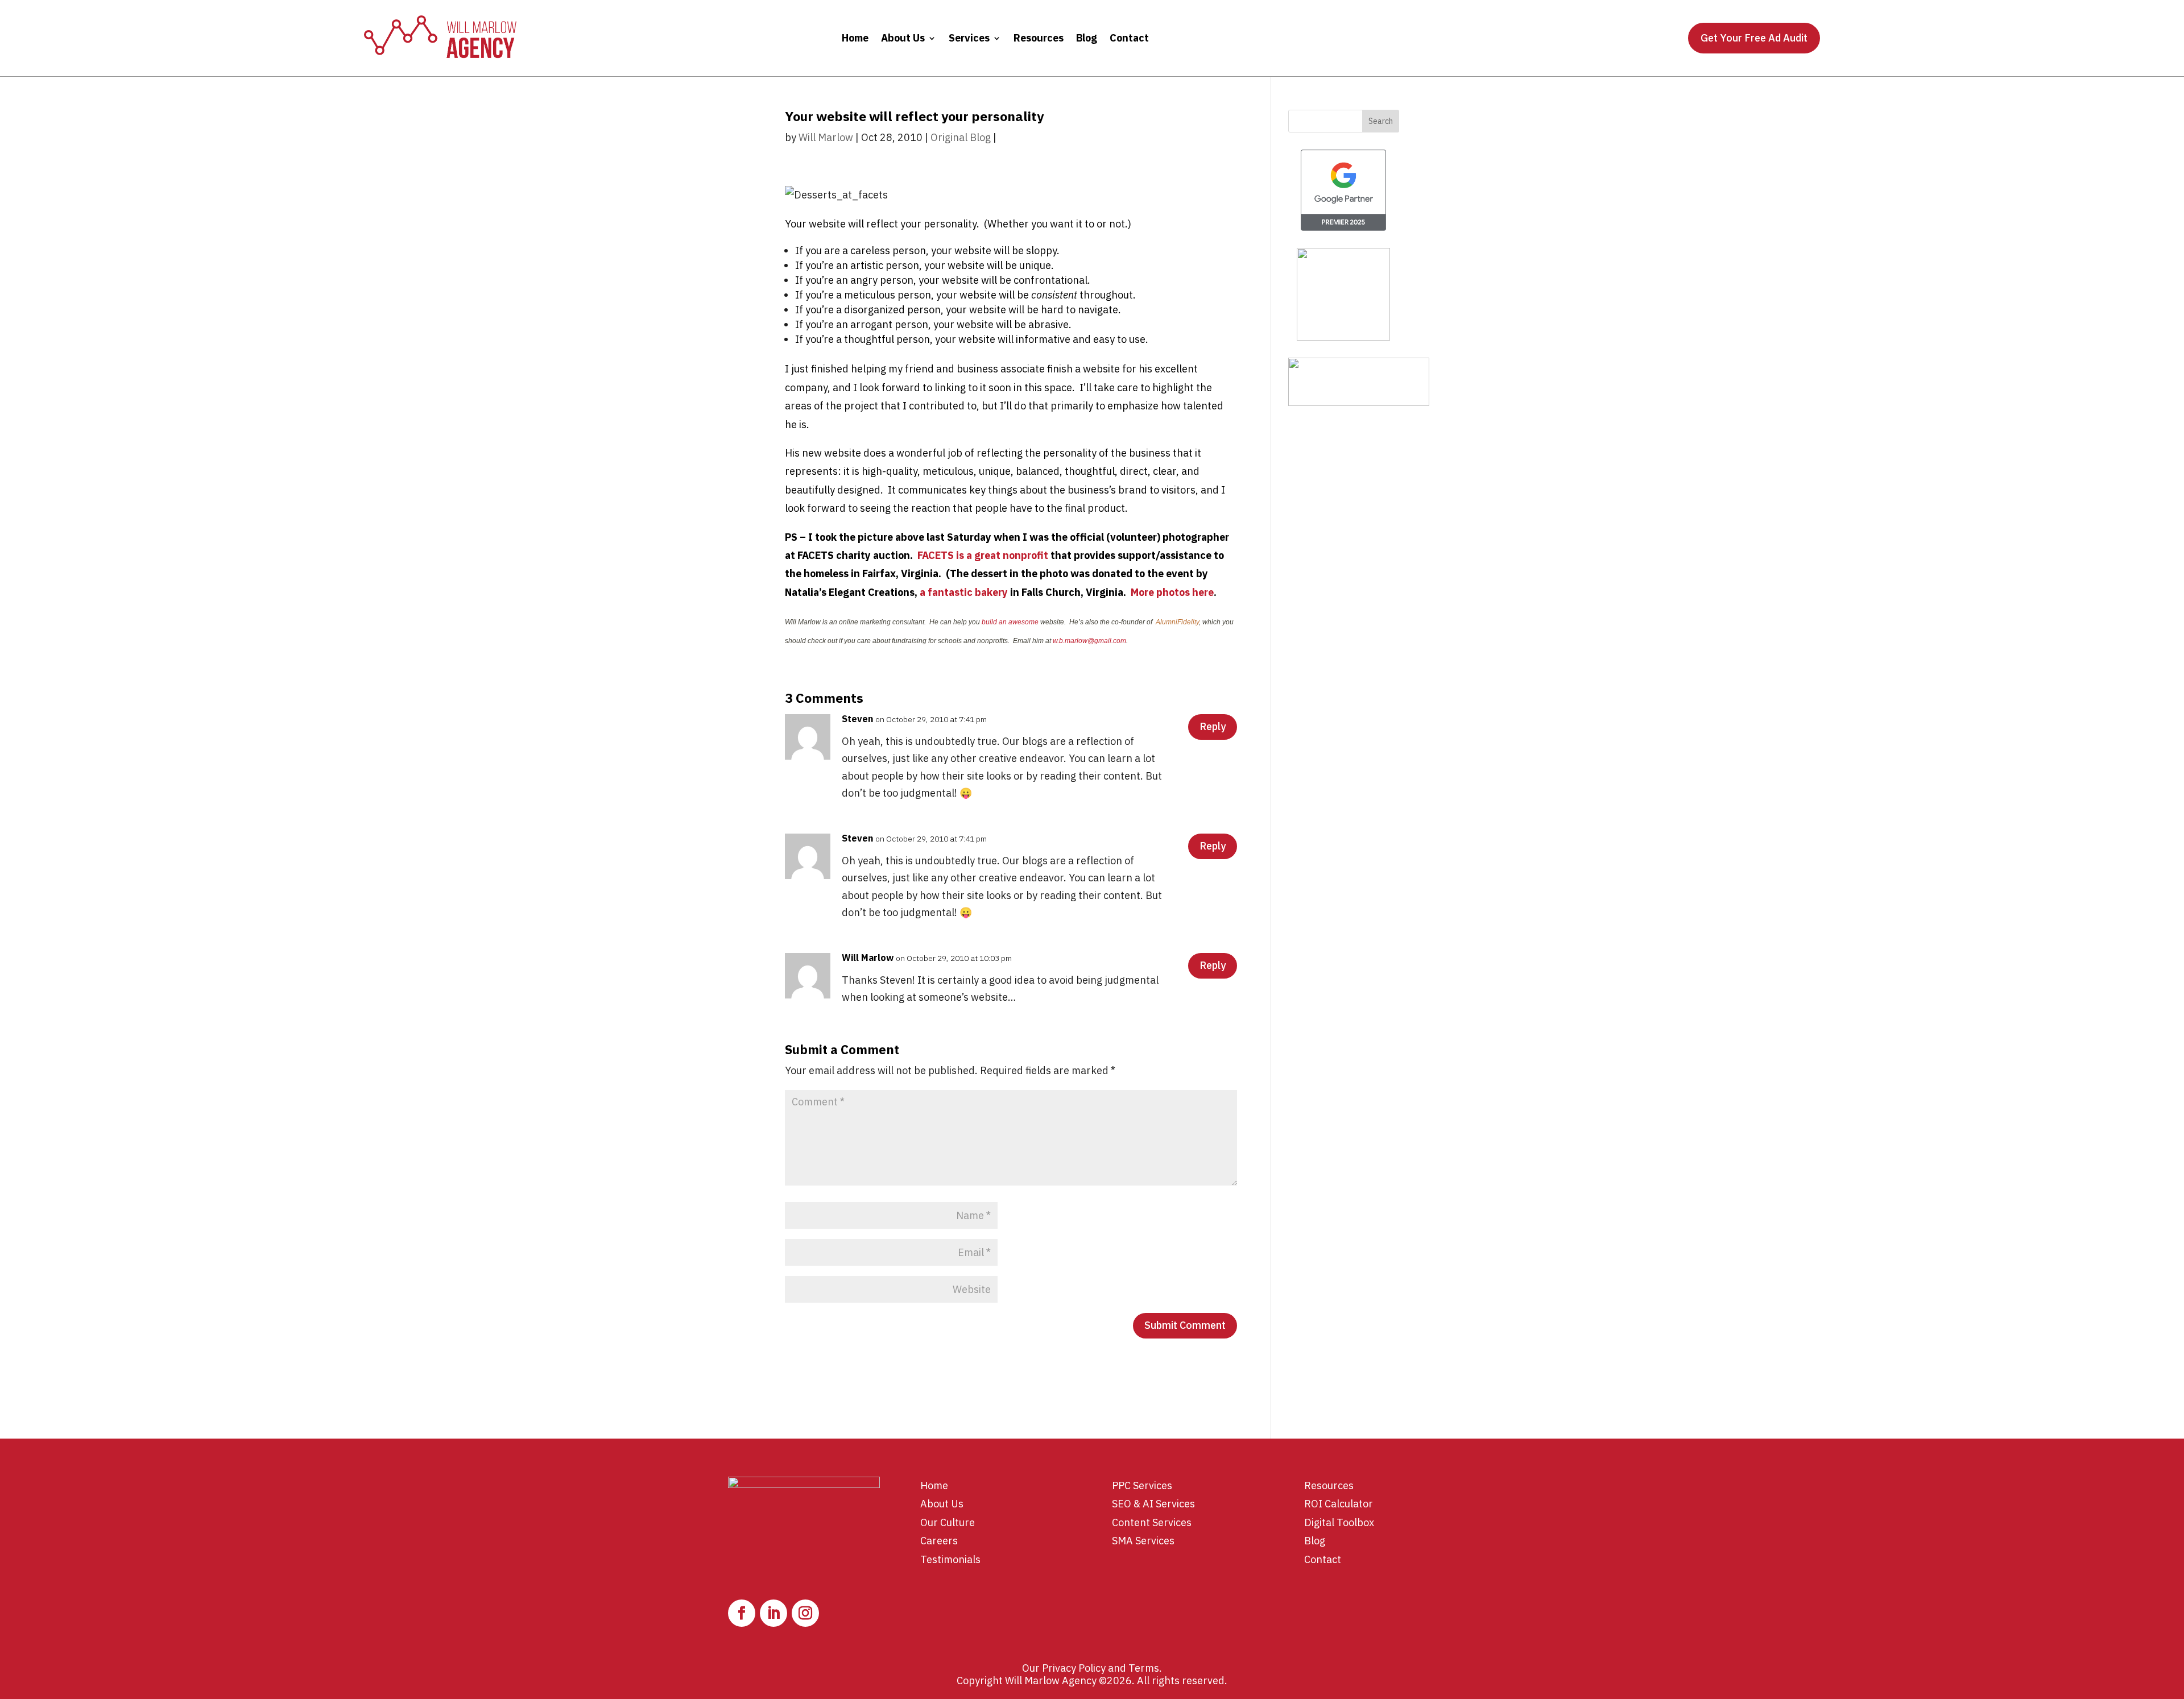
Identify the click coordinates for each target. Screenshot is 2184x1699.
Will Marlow (826, 137)
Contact (1129, 38)
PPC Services (1142, 1485)
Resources (1039, 38)
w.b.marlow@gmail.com (1089, 641)
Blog (1087, 38)
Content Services (1152, 1522)
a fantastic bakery (964, 592)
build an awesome (1010, 622)
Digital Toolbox (1339, 1522)
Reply (1213, 726)
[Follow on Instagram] (805, 1613)
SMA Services (1143, 1541)
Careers (939, 1541)
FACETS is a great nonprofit (983, 555)
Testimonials (950, 1559)
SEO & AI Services (1153, 1504)
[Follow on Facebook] (742, 1613)
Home (855, 38)
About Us (903, 38)
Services (969, 38)
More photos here (1172, 592)
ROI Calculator (1339, 1504)
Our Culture (948, 1522)
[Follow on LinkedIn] (773, 1613)
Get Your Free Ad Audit (1754, 38)
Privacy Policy (1074, 1668)
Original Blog (961, 137)
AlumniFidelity (1177, 622)
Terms (1144, 1668)
